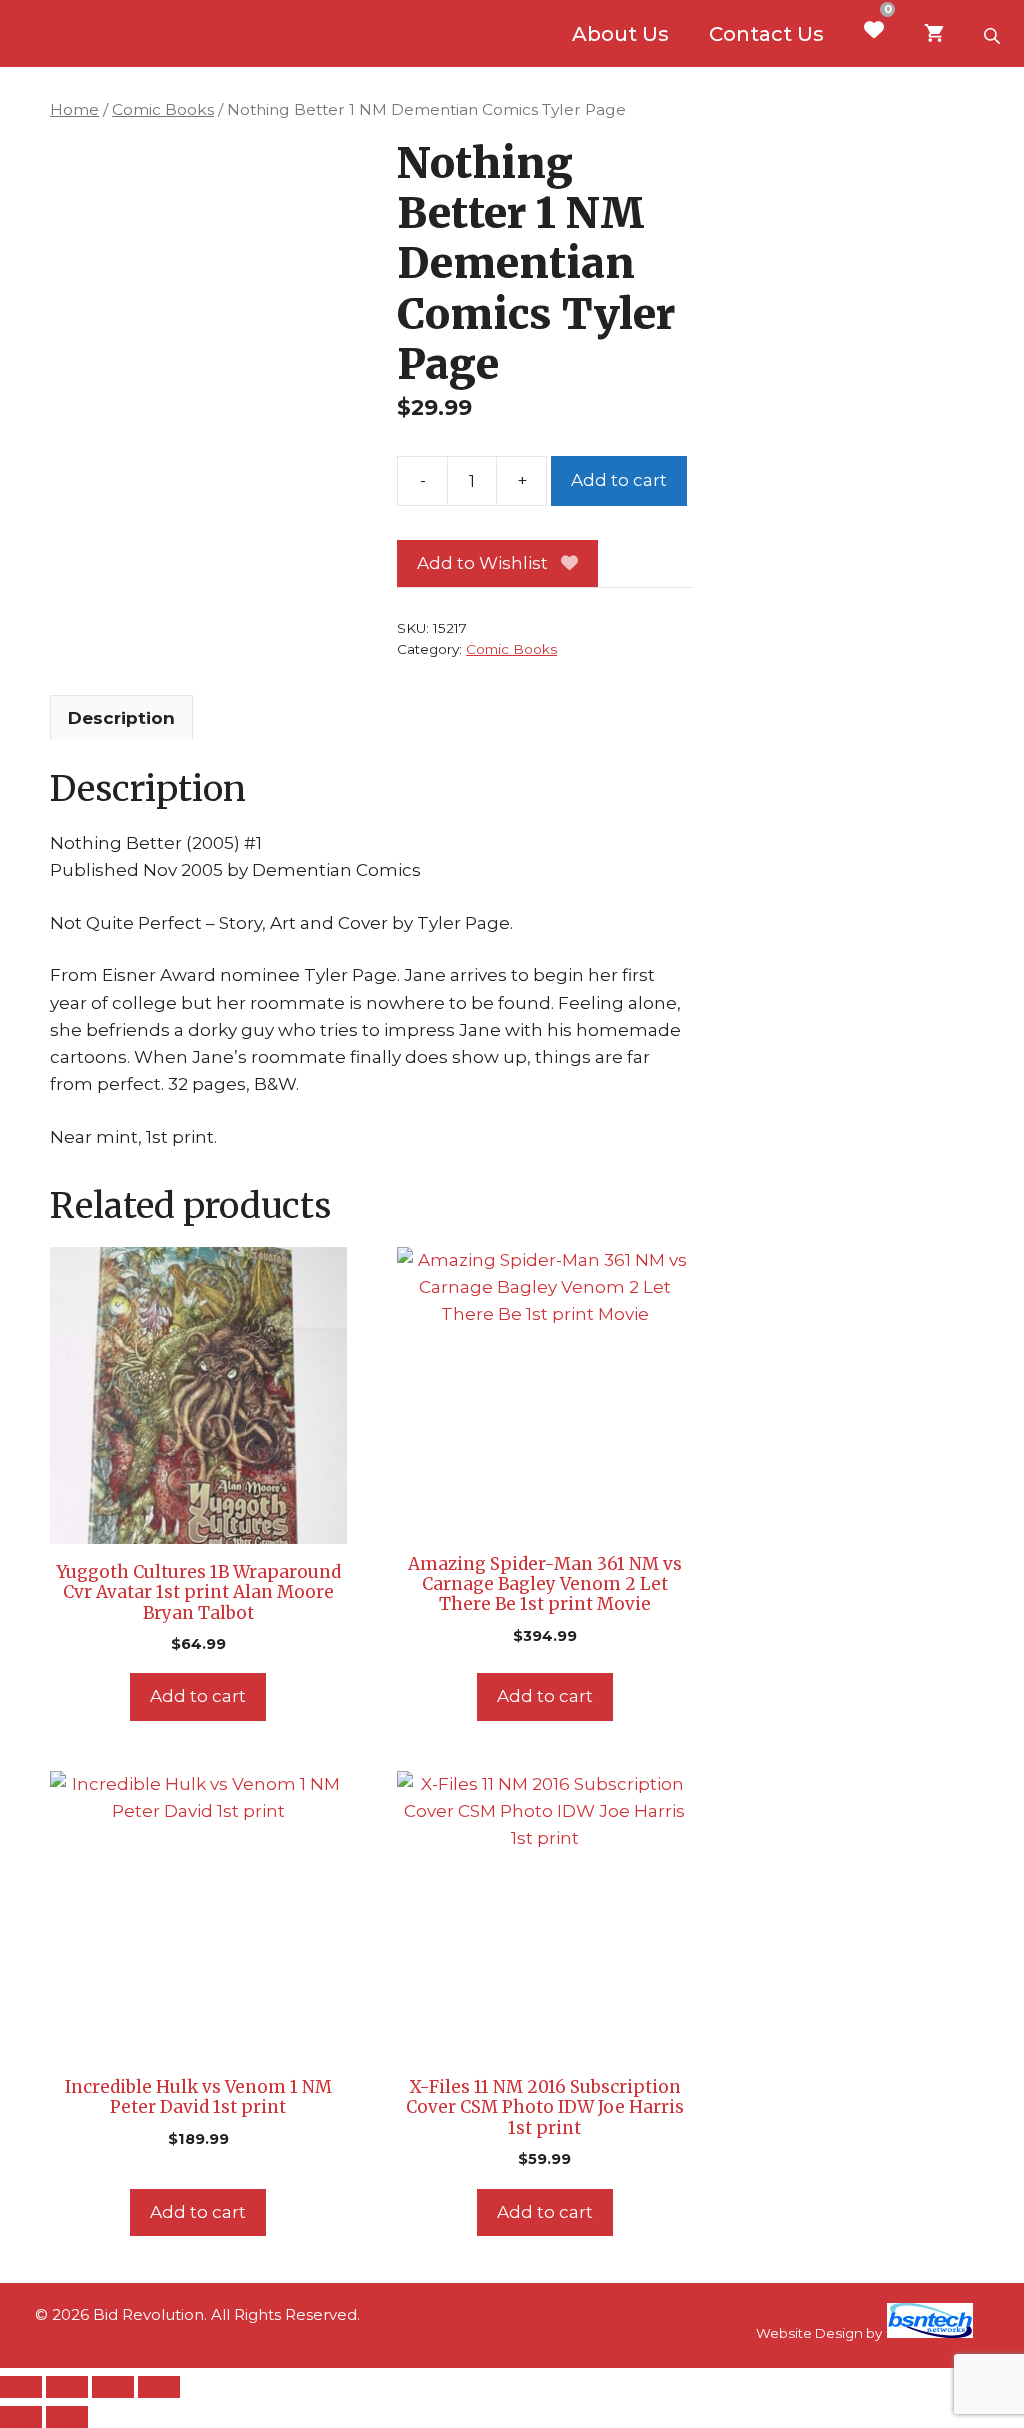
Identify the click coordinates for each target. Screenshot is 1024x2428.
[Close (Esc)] (159, 2387)
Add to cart (619, 480)
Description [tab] (121, 718)
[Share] (113, 2387)
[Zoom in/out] (21, 2387)
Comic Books (163, 109)
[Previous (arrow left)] (21, 2417)
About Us (620, 34)
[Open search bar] (994, 34)
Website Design (809, 2333)
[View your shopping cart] (934, 34)
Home (74, 109)
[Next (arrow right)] (67, 2417)
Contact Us (766, 34)
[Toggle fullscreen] (67, 2387)
